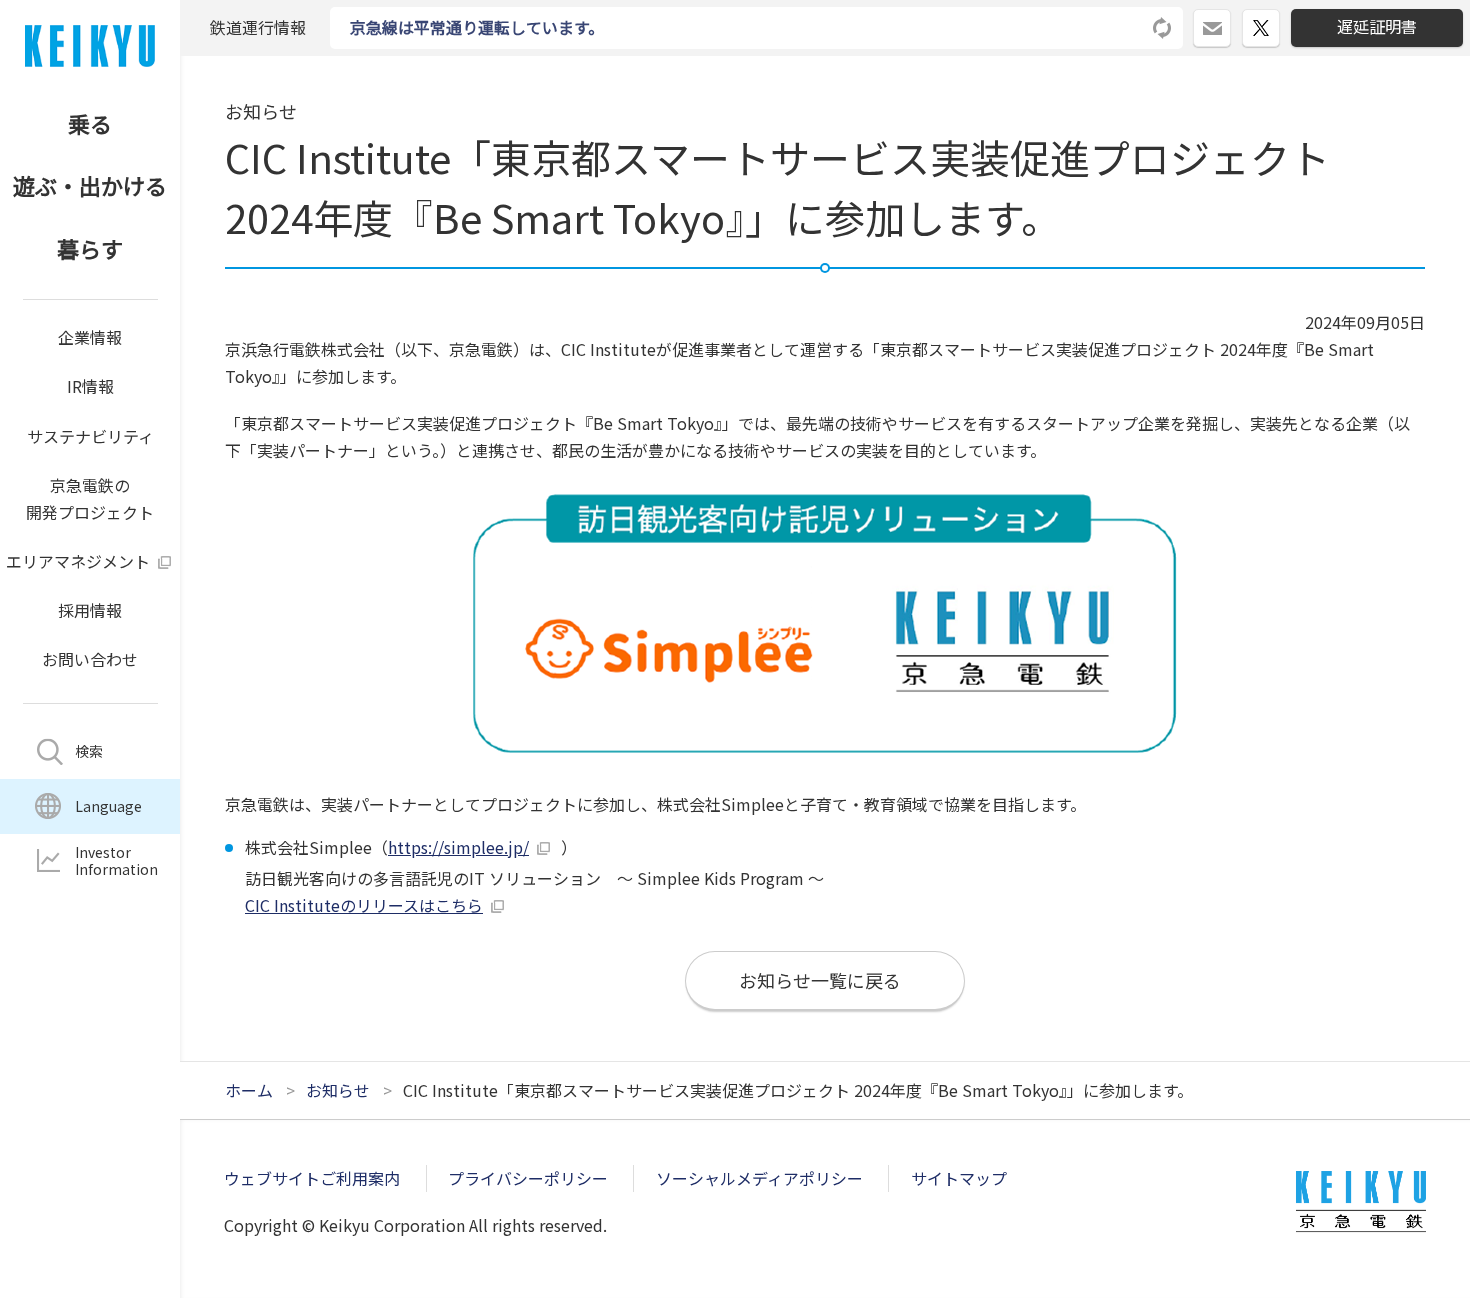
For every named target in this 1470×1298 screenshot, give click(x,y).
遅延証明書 (1377, 26)
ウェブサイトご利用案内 (312, 1178)
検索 (89, 751)
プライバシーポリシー (528, 1178)
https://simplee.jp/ (458, 847)
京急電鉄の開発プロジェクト (90, 498)
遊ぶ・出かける (90, 185)
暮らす (90, 248)
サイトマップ (959, 1178)
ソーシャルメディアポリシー (759, 1178)
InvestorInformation (116, 860)
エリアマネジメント (78, 561)
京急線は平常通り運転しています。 (477, 27)
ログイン (1230, 20)
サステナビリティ (90, 436)
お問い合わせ (90, 659)
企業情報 (90, 337)
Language (108, 806)
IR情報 (90, 386)
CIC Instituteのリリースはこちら (364, 905)
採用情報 (90, 610)
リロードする (1163, 28)
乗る (90, 123)
